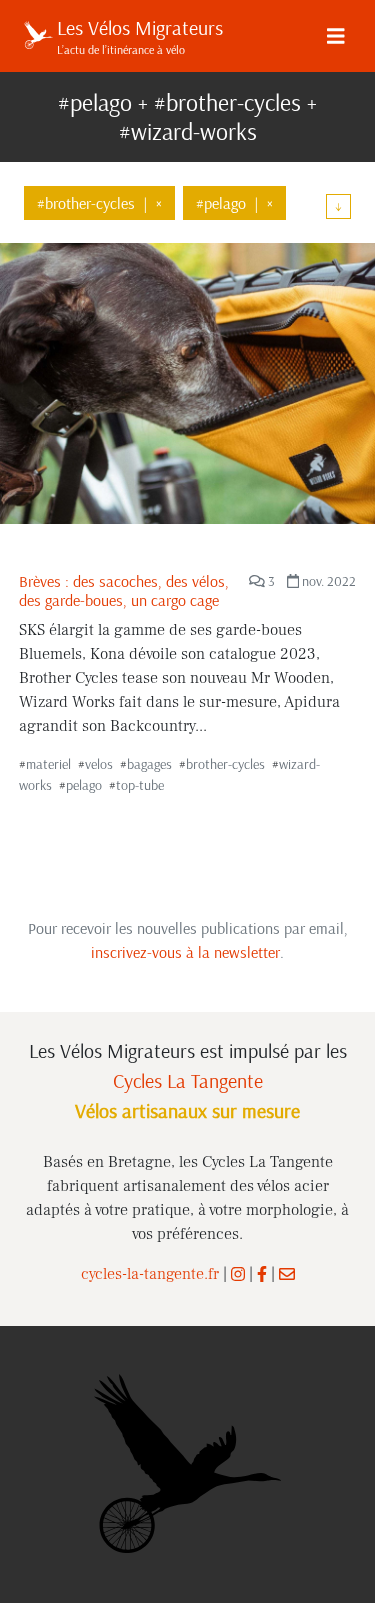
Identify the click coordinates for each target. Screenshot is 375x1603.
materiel (48, 764)
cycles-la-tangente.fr (150, 1274)
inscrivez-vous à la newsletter (185, 952)
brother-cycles (225, 764)
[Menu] (336, 36)
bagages (149, 764)
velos (99, 764)
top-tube (140, 785)
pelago (84, 785)
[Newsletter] (287, 1274)
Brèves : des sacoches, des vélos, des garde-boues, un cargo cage (124, 590)
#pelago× (234, 203)
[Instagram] (238, 1274)
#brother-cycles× (99, 203)
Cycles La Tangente (188, 1080)
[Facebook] (262, 1274)
